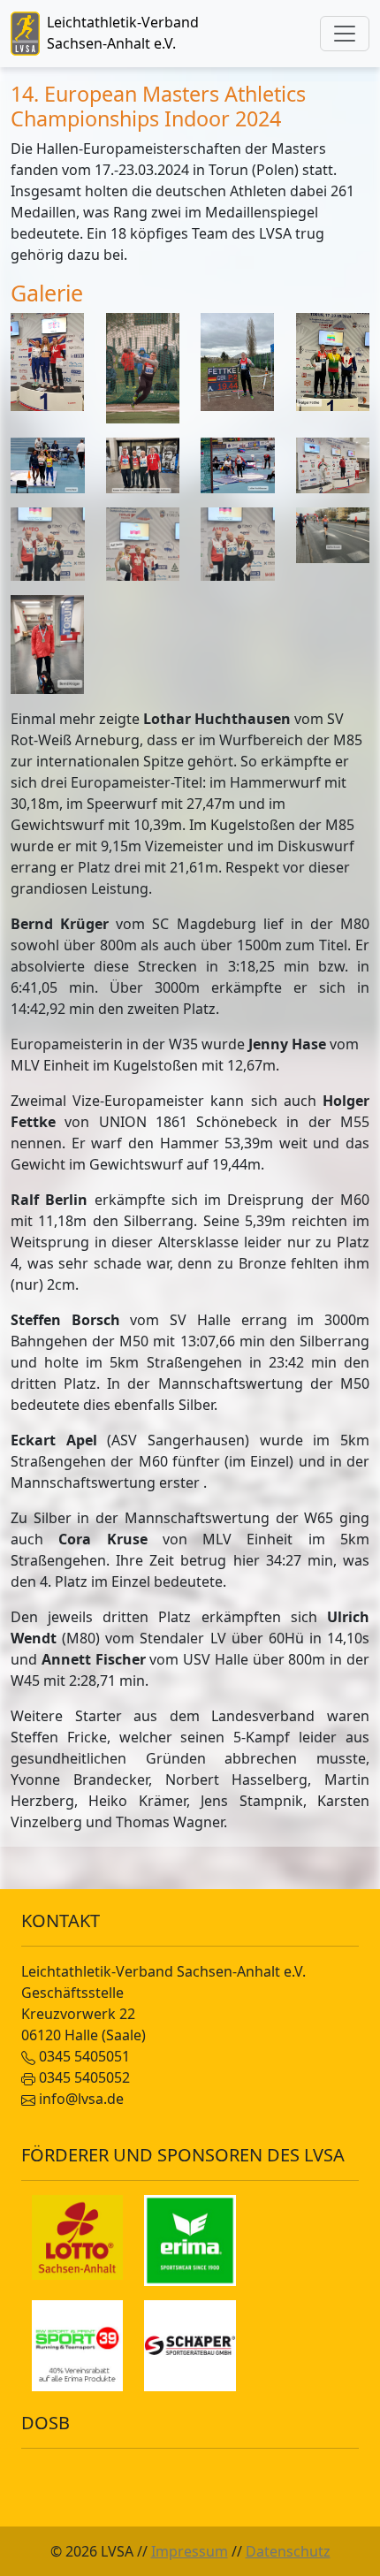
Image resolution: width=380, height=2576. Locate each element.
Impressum (190, 2551)
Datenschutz (288, 2551)
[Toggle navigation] (345, 34)
